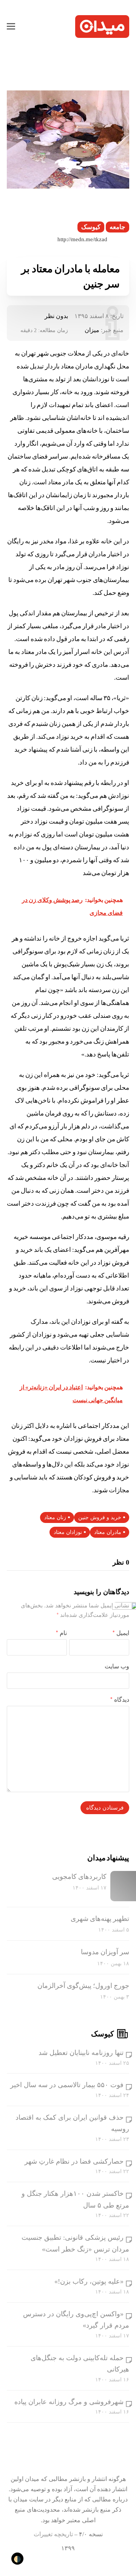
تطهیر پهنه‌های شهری (100, 1919)
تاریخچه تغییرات (53, 2534)
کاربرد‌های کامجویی (79, 1877)
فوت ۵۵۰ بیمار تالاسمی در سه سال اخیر (67, 2085)
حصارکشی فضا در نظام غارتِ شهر (74, 2161)
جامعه (117, 227)
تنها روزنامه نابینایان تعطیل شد (81, 2053)
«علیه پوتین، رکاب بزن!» (89, 2281)
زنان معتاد (55, 1517)
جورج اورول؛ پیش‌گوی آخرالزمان (83, 1986)
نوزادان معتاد (68, 1532)
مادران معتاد (108, 1532)
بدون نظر (56, 316)
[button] (11, 27)
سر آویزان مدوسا (105, 1952)
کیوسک (91, 227)
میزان (92, 330)
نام (61, 1633)
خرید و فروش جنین (100, 1517)
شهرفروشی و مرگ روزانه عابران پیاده (69, 2402)
